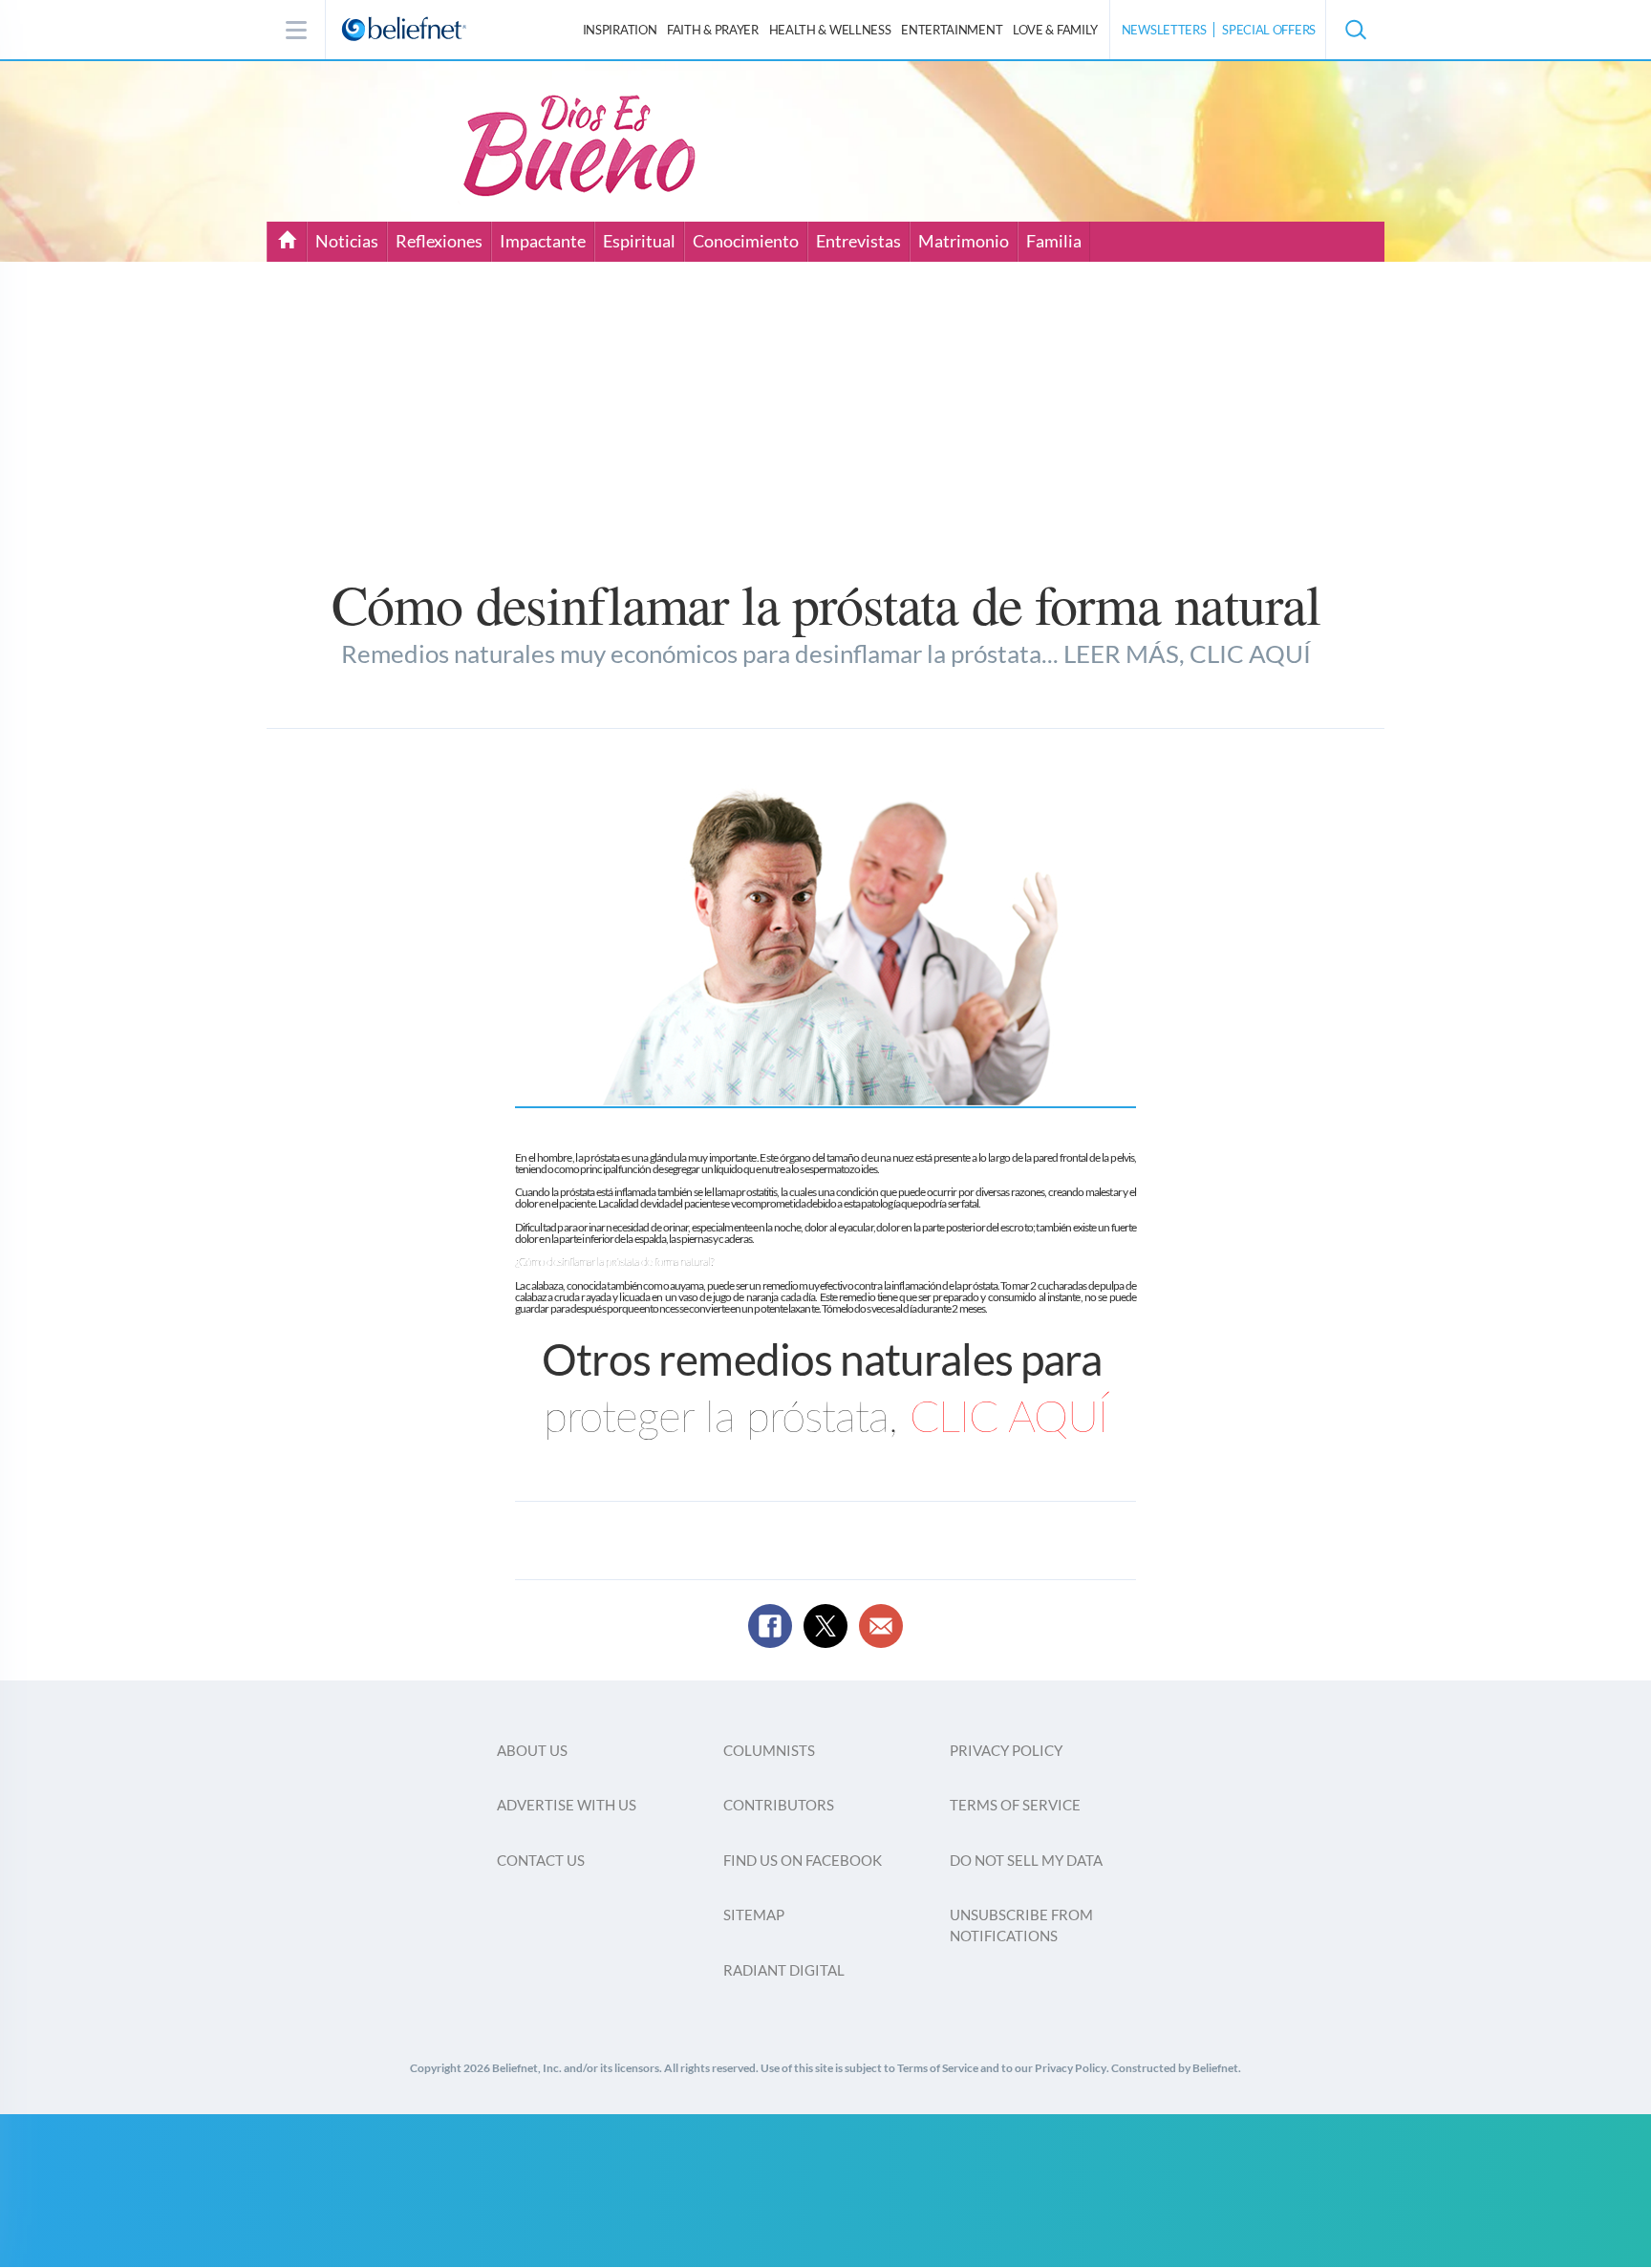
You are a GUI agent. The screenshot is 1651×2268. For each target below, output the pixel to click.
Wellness (830, 30)
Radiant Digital (784, 1970)
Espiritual (639, 241)
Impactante (543, 241)
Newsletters (1164, 30)
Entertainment (952, 30)
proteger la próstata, (826, 1419)
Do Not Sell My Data (1026, 1860)
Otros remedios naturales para (825, 1359)
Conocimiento (746, 241)
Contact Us (541, 1860)
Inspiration (620, 30)
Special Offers (1269, 30)
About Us (532, 1750)
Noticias (347, 241)
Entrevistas (858, 241)
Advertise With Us (567, 1805)
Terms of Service (1015, 1805)
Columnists (769, 1750)
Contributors (779, 1805)
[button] (1355, 30)
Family (1055, 30)
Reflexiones (439, 241)
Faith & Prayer (713, 30)
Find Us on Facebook (803, 1860)
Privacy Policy (1006, 1750)
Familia (1054, 241)
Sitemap (754, 1915)
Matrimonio (964, 241)
